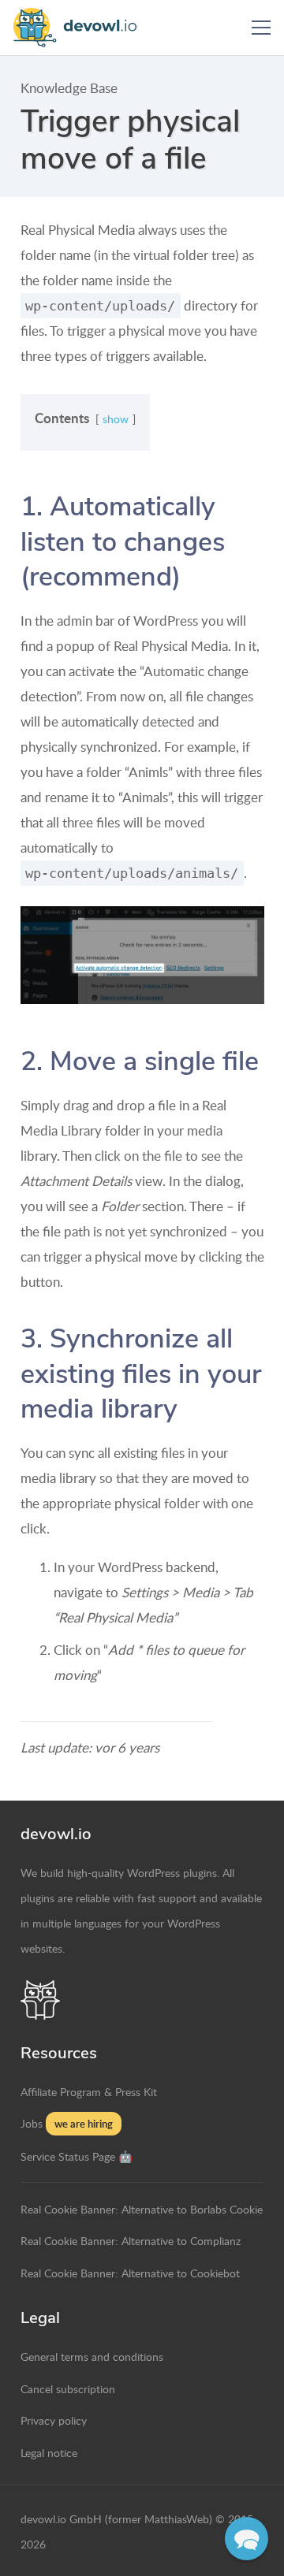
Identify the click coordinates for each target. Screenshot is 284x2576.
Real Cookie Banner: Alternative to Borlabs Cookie (142, 2209)
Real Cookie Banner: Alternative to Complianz (131, 2240)
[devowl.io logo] (81, 28)
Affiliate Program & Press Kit (89, 2091)
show (116, 419)
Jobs (32, 2123)
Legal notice (49, 2452)
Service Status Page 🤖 (77, 2156)
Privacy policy (54, 2420)
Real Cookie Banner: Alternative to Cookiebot (130, 2273)
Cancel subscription (68, 2388)
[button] (261, 28)
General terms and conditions (92, 2356)
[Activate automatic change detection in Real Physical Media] (142, 955)
